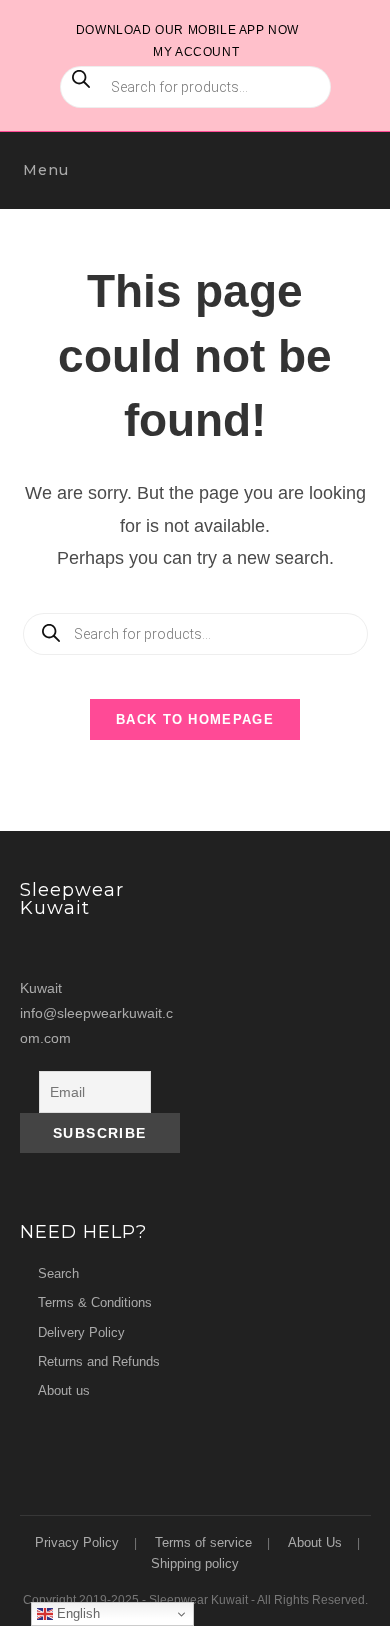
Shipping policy (195, 1563)
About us (64, 1390)
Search (58, 1273)
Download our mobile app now (187, 30)
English (76, 1613)
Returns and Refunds (99, 1361)
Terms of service (203, 1542)
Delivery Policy (81, 1332)
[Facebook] (77, 949)
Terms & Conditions (95, 1302)
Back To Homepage (195, 719)
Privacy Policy (77, 1542)
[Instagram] (39, 949)
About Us (315, 1542)
